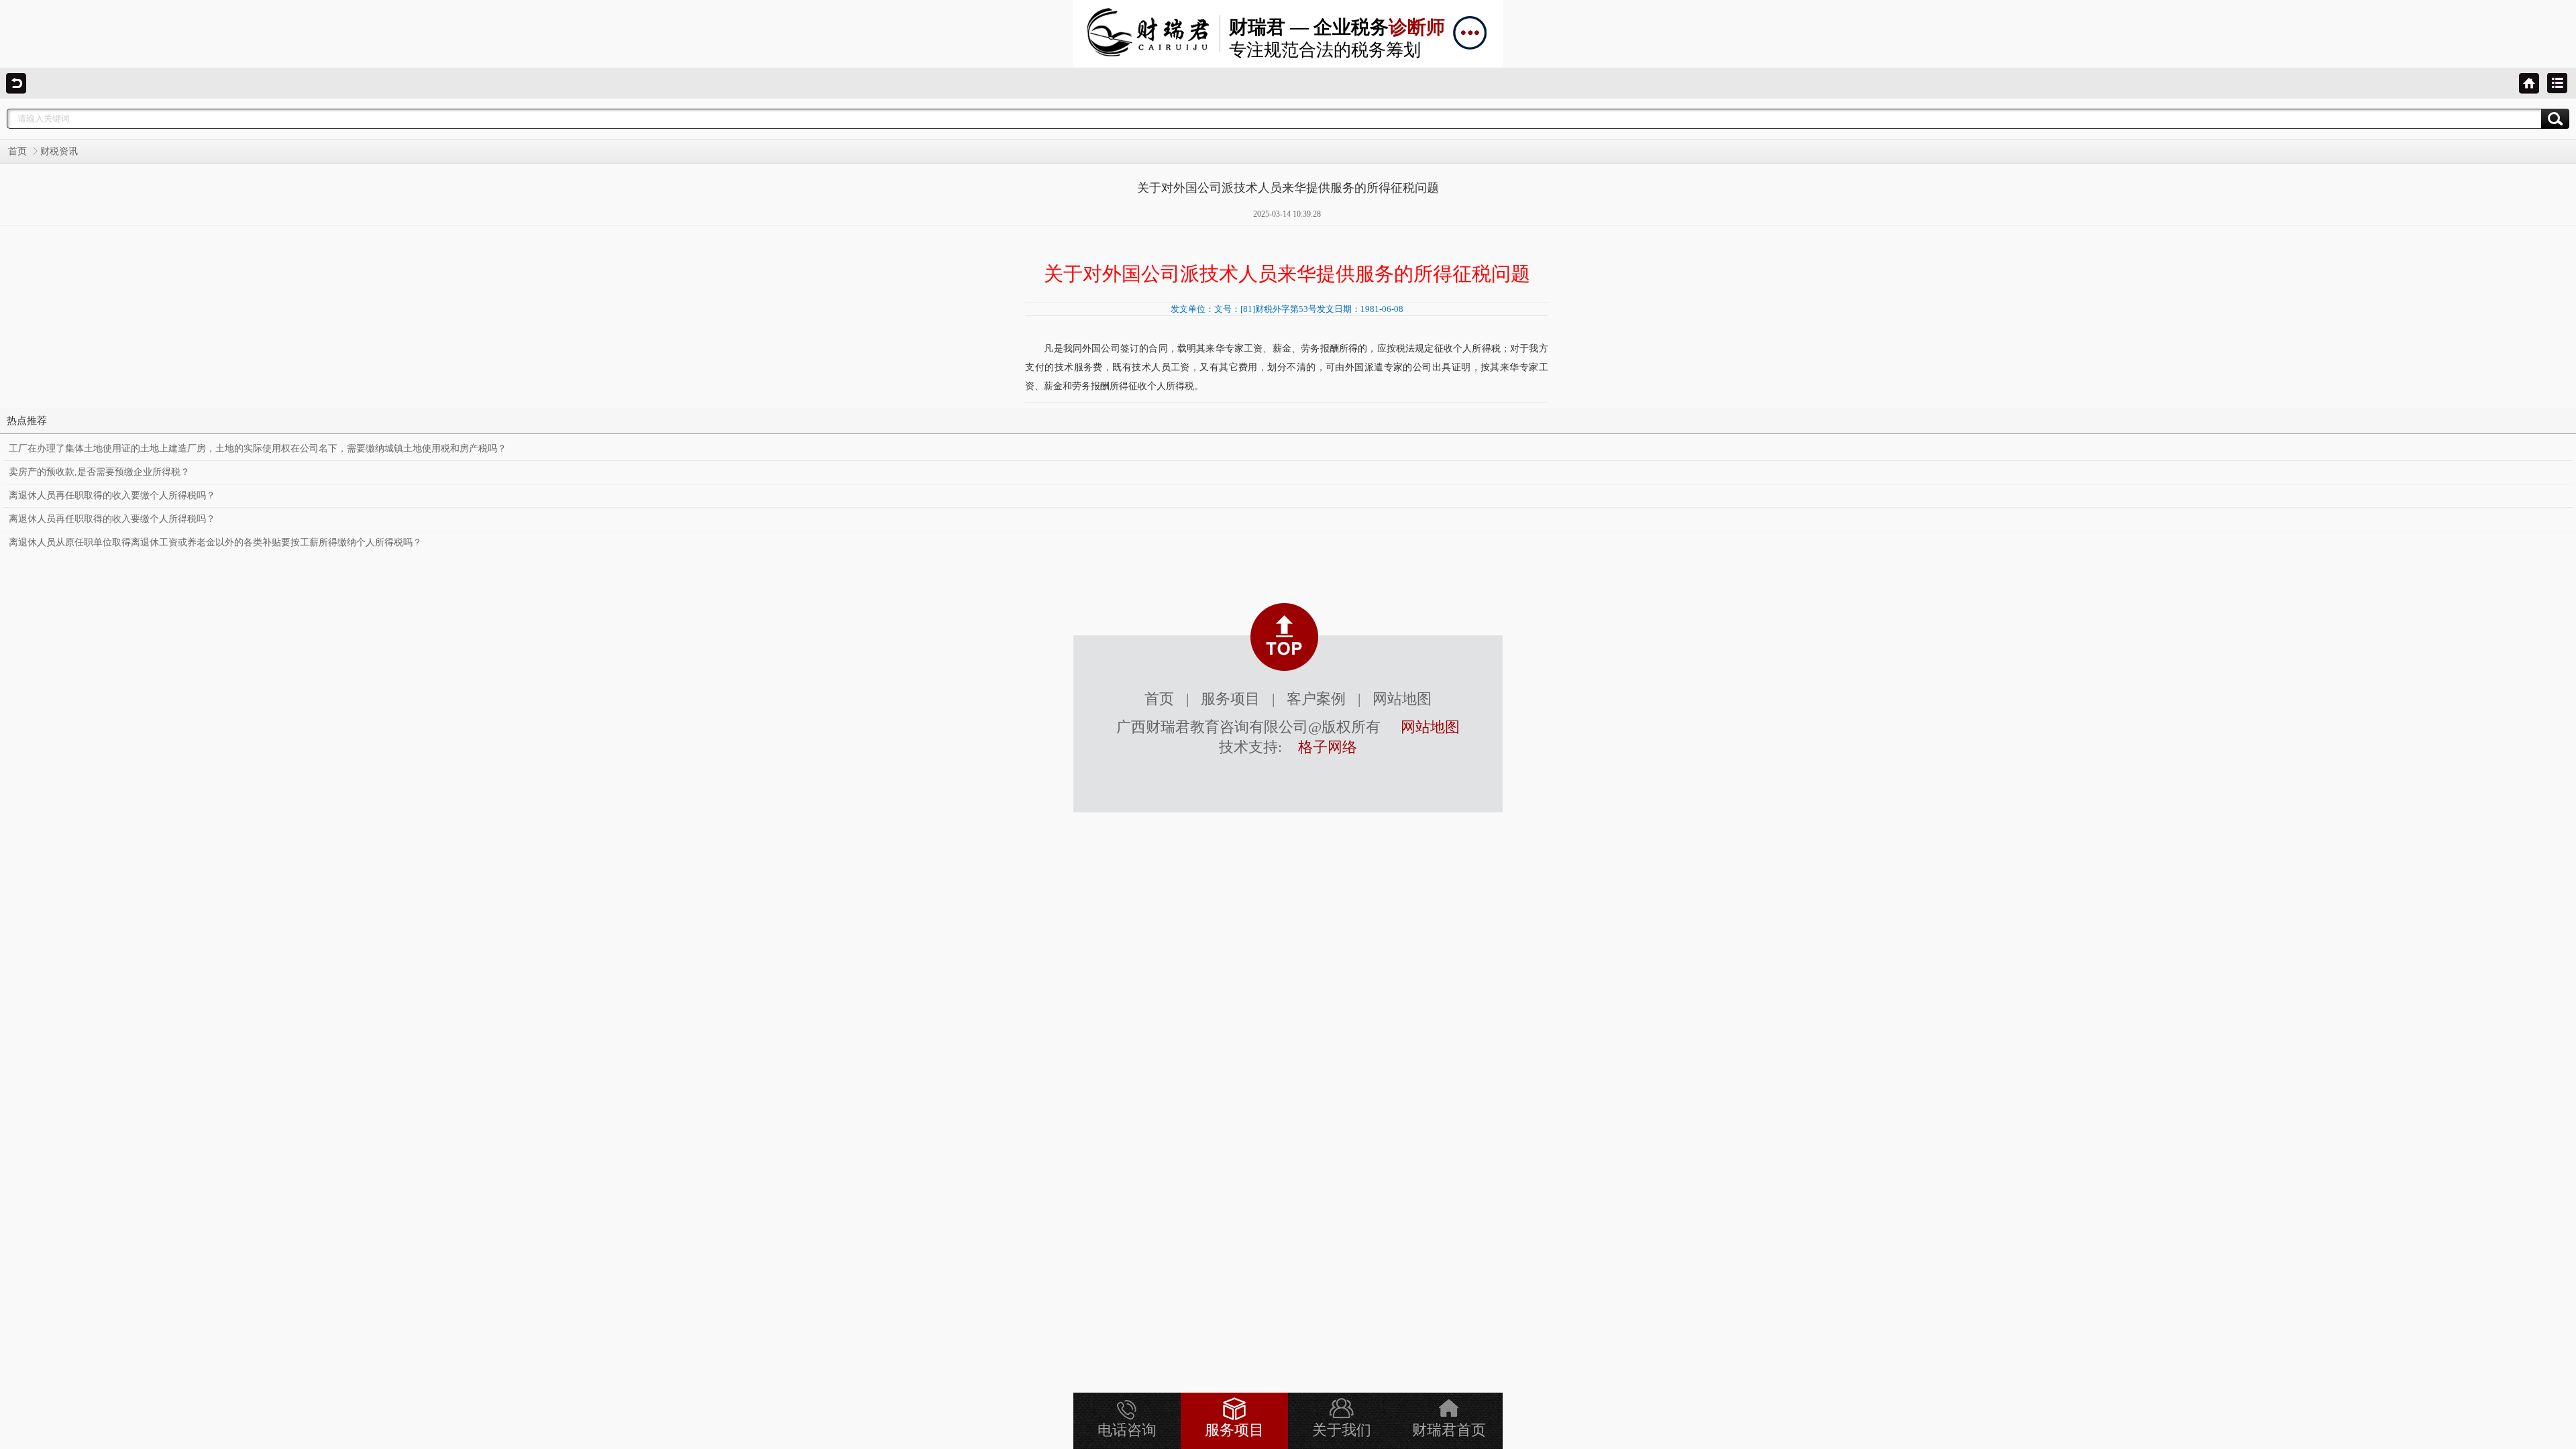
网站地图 (1402, 699)
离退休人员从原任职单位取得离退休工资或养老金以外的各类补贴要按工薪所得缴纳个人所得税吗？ (215, 542)
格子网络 (1328, 747)
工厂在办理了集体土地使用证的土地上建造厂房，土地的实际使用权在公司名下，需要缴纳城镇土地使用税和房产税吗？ (258, 448)
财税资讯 (59, 151)
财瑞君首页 (1449, 1430)
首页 (17, 151)
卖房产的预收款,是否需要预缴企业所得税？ (99, 472)
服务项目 (1230, 699)
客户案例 (1316, 699)
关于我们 (1342, 1430)
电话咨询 (1127, 1430)
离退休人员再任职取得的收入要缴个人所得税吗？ (112, 495)
